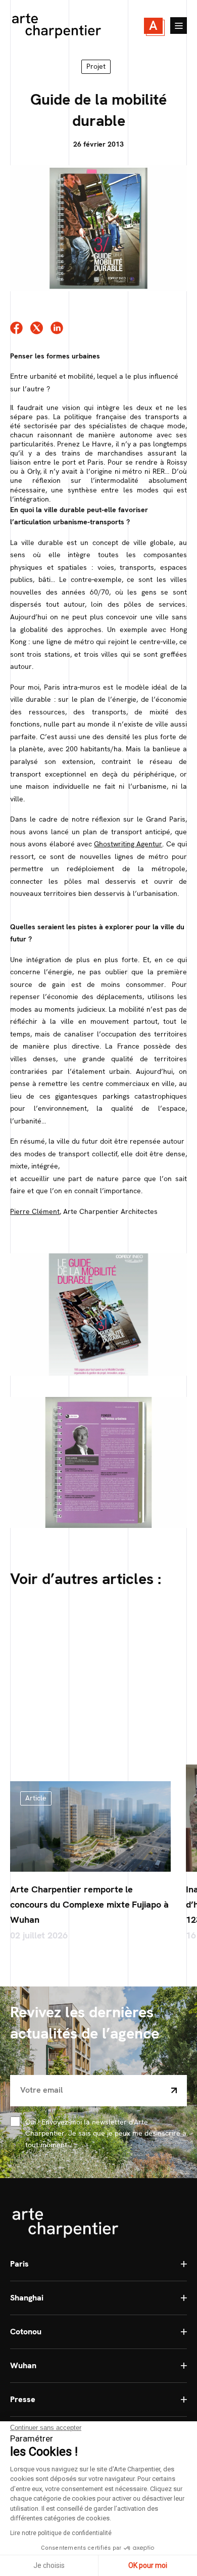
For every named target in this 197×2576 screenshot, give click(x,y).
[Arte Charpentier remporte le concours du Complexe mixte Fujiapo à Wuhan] (90, 1826)
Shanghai (27, 2298)
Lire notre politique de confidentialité (61, 2533)
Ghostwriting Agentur (128, 844)
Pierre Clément (35, 1211)
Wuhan (23, 2365)
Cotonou (26, 2332)
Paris (19, 2264)
